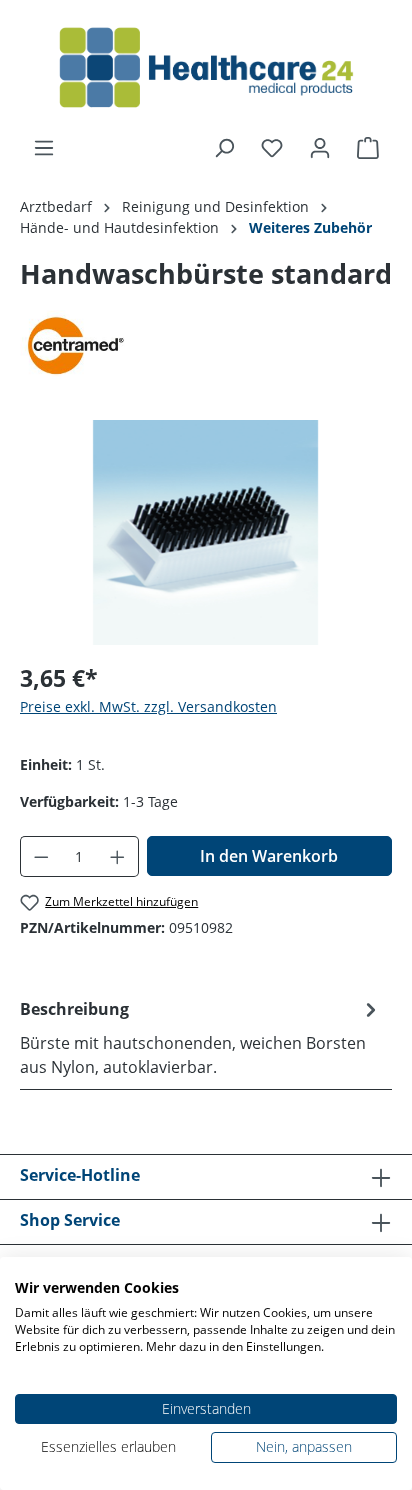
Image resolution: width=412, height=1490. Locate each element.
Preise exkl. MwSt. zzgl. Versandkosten (148, 706)
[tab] (201, 1037)
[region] (206, 532)
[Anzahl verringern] (41, 856)
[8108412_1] (205, 532)
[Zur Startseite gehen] (206, 68)
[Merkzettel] (272, 148)
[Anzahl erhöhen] (118, 856)
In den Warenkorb (269, 856)
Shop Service (70, 1220)
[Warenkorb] (368, 148)
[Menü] (44, 148)
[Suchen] (224, 148)
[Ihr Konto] (320, 148)
